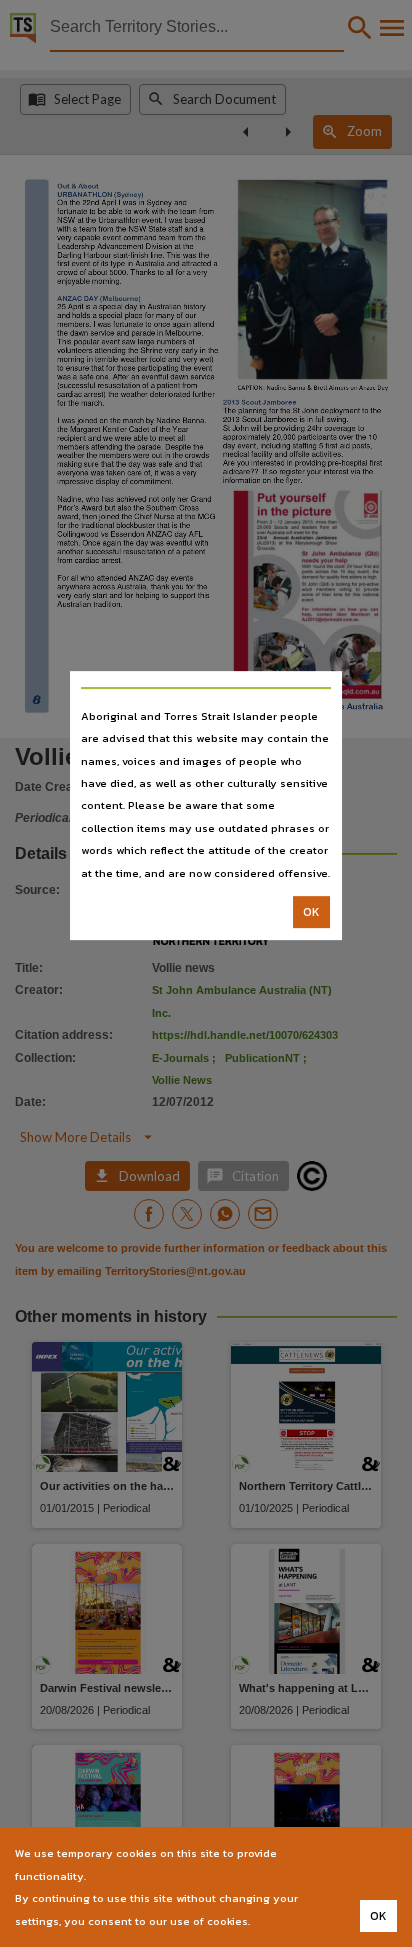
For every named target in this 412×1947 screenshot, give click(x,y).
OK (311, 912)
